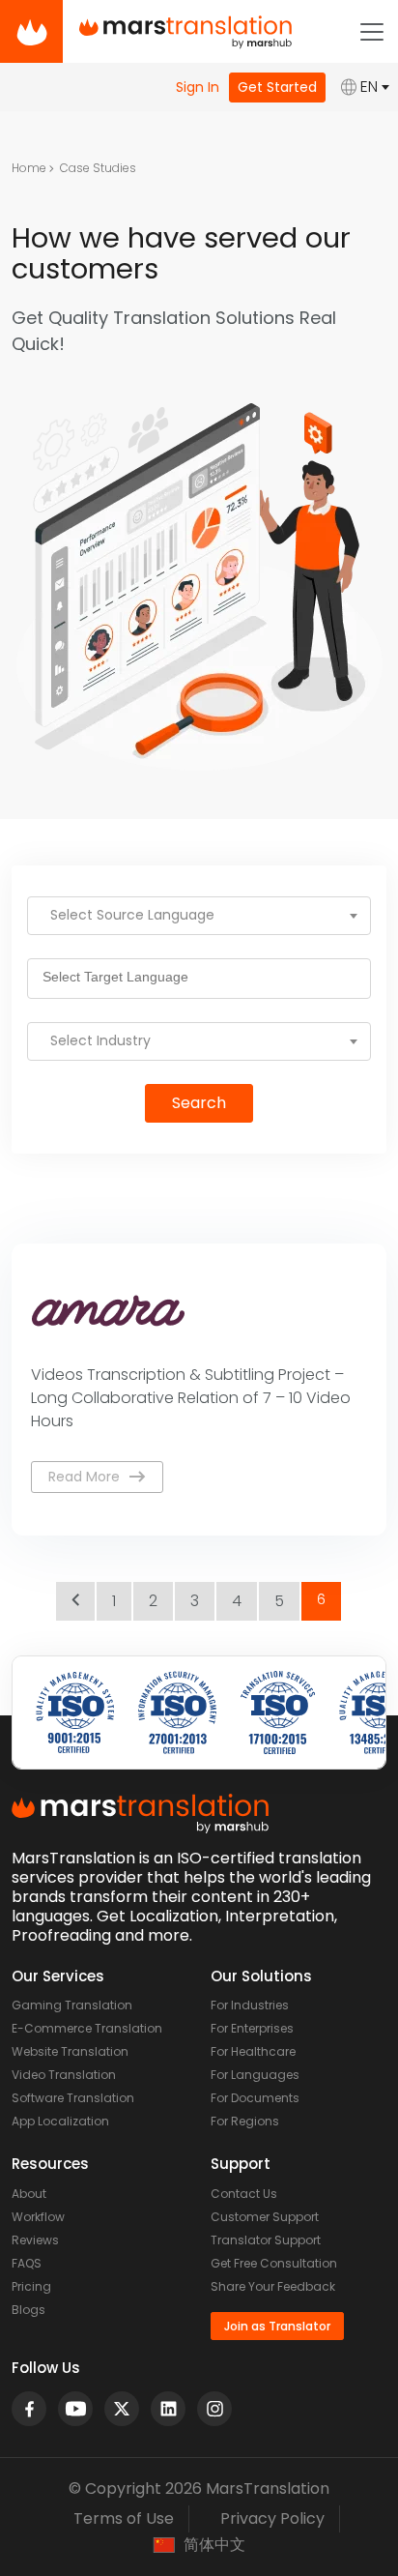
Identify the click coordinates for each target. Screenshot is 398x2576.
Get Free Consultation (274, 2263)
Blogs (28, 2310)
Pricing (31, 2286)
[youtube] (75, 2409)
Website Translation (70, 2051)
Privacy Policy (272, 2518)
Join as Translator (277, 2326)
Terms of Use (124, 2518)
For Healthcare (253, 2051)
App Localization (60, 2121)
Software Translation (73, 2098)
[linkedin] (168, 2409)
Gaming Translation (72, 2005)
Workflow (38, 2217)
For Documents (255, 2098)
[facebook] (29, 2409)
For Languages (255, 2075)
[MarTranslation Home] (31, 31)
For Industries (250, 2005)
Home (29, 168)
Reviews (35, 2240)
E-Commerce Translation (87, 2028)
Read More (84, 1477)
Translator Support (266, 2240)
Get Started (277, 87)
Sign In (198, 87)
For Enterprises (252, 2028)
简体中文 (214, 2545)
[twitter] (122, 2409)
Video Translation (64, 2075)
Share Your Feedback (273, 2286)
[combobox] (199, 916)
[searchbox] (121, 979)
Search (199, 1103)
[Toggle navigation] (372, 32)
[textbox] (199, 915)
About (29, 2194)
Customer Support (265, 2217)
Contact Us (244, 2194)
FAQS (27, 2263)
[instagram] (214, 2409)
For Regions (245, 2121)
